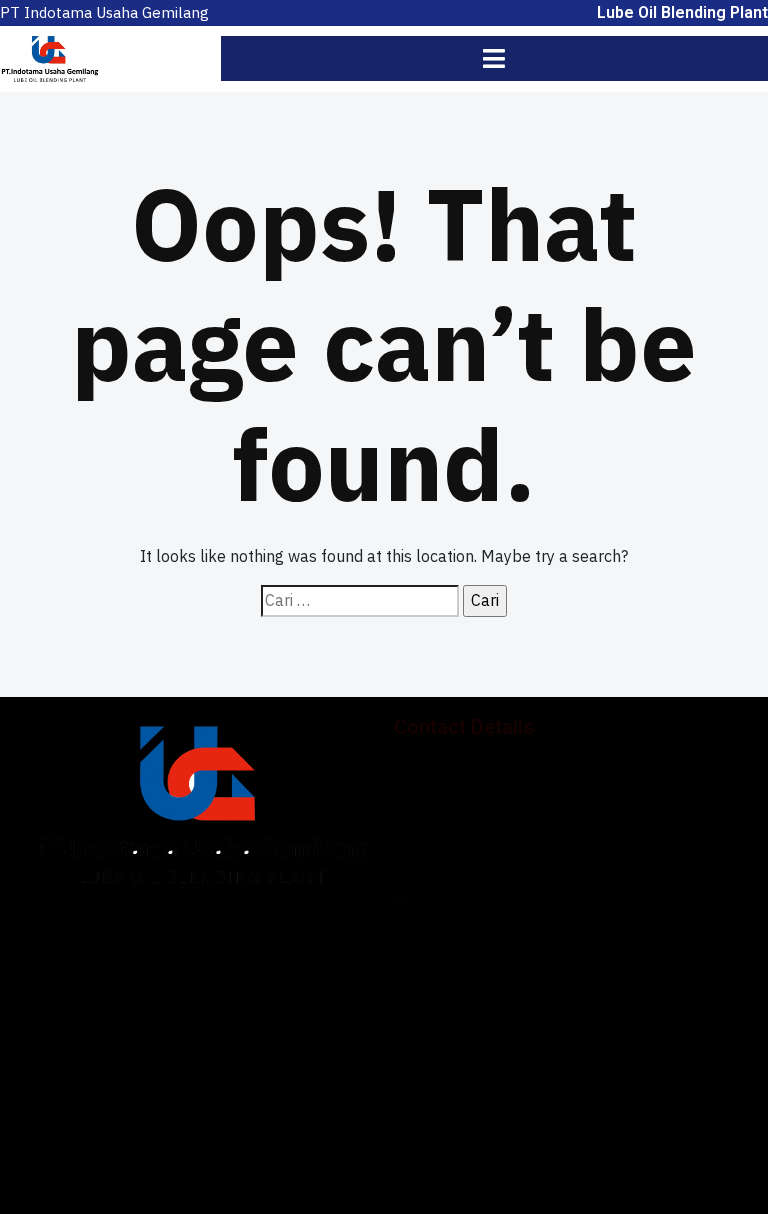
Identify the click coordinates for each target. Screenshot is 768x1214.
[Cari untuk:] (360, 601)
